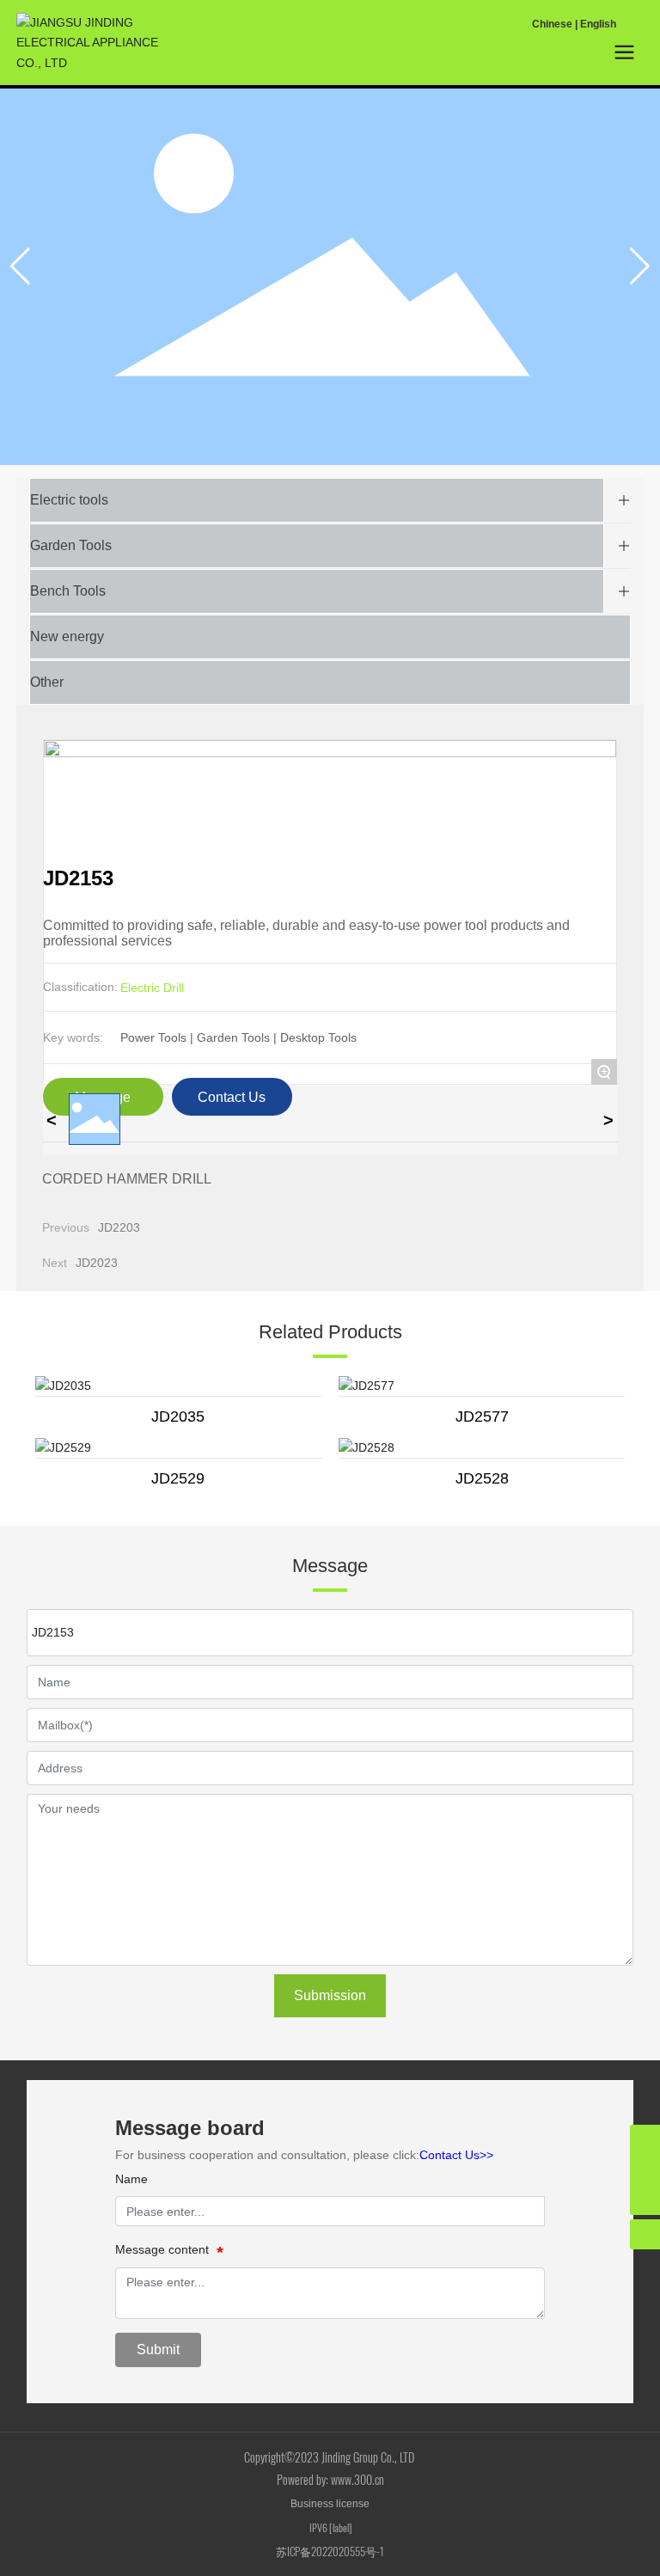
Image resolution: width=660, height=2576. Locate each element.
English (598, 24)
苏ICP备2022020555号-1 (330, 2551)
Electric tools (69, 500)
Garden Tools (71, 545)
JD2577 (482, 1416)
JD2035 (178, 1416)
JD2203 (119, 1227)
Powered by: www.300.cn (330, 2479)
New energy (67, 636)
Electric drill (152, 988)
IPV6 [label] (330, 2527)
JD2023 (97, 1263)
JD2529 (178, 1478)
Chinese (552, 24)
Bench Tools (68, 591)
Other (47, 682)
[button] (640, 266)
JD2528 (482, 1478)
